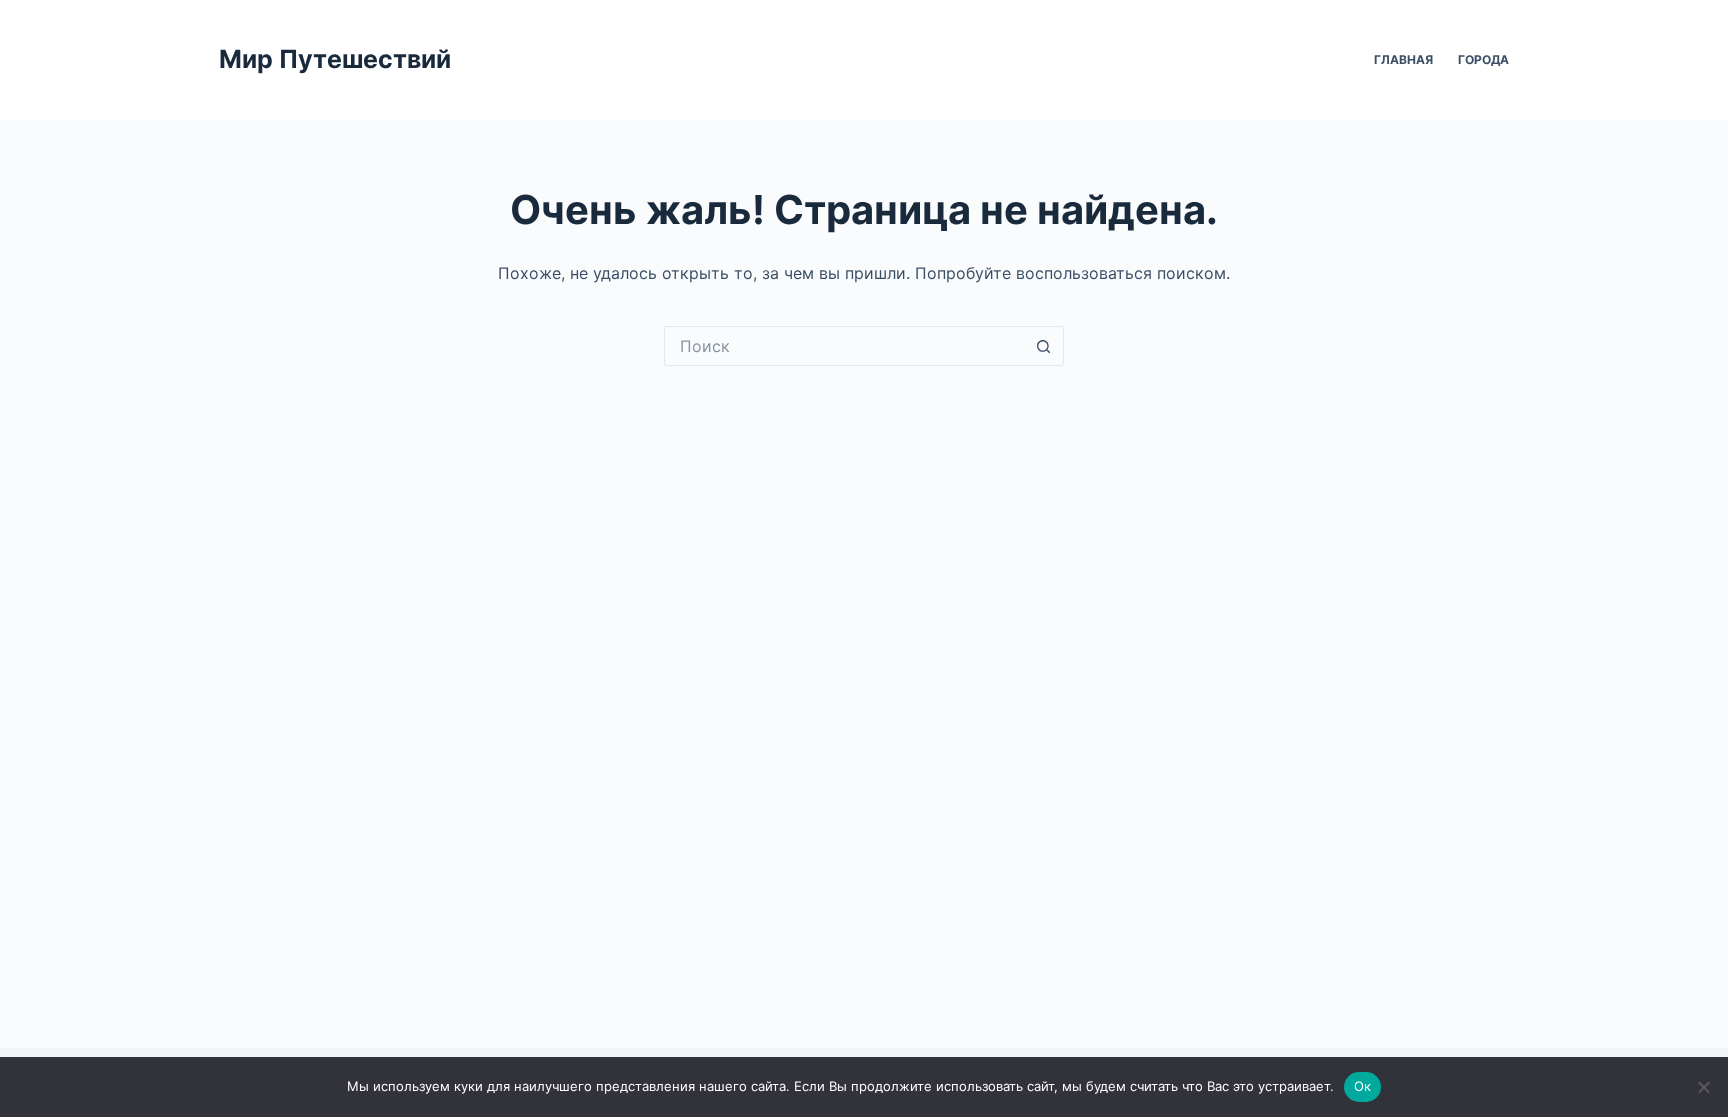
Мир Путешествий (335, 59)
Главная (1403, 59)
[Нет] (1703, 1087)
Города (1483, 59)
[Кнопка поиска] (1044, 346)
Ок (1363, 1086)
